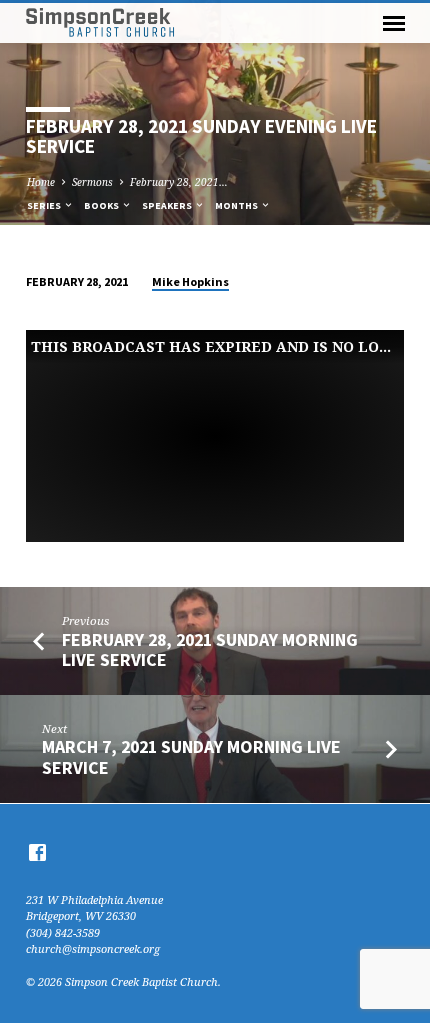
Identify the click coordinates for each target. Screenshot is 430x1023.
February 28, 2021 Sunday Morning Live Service (210, 649)
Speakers (168, 205)
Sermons (92, 182)
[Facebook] (37, 852)
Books (102, 205)
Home (41, 182)
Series (45, 205)
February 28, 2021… (179, 182)
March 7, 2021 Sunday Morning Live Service (191, 756)
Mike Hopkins (190, 281)
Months (237, 205)
